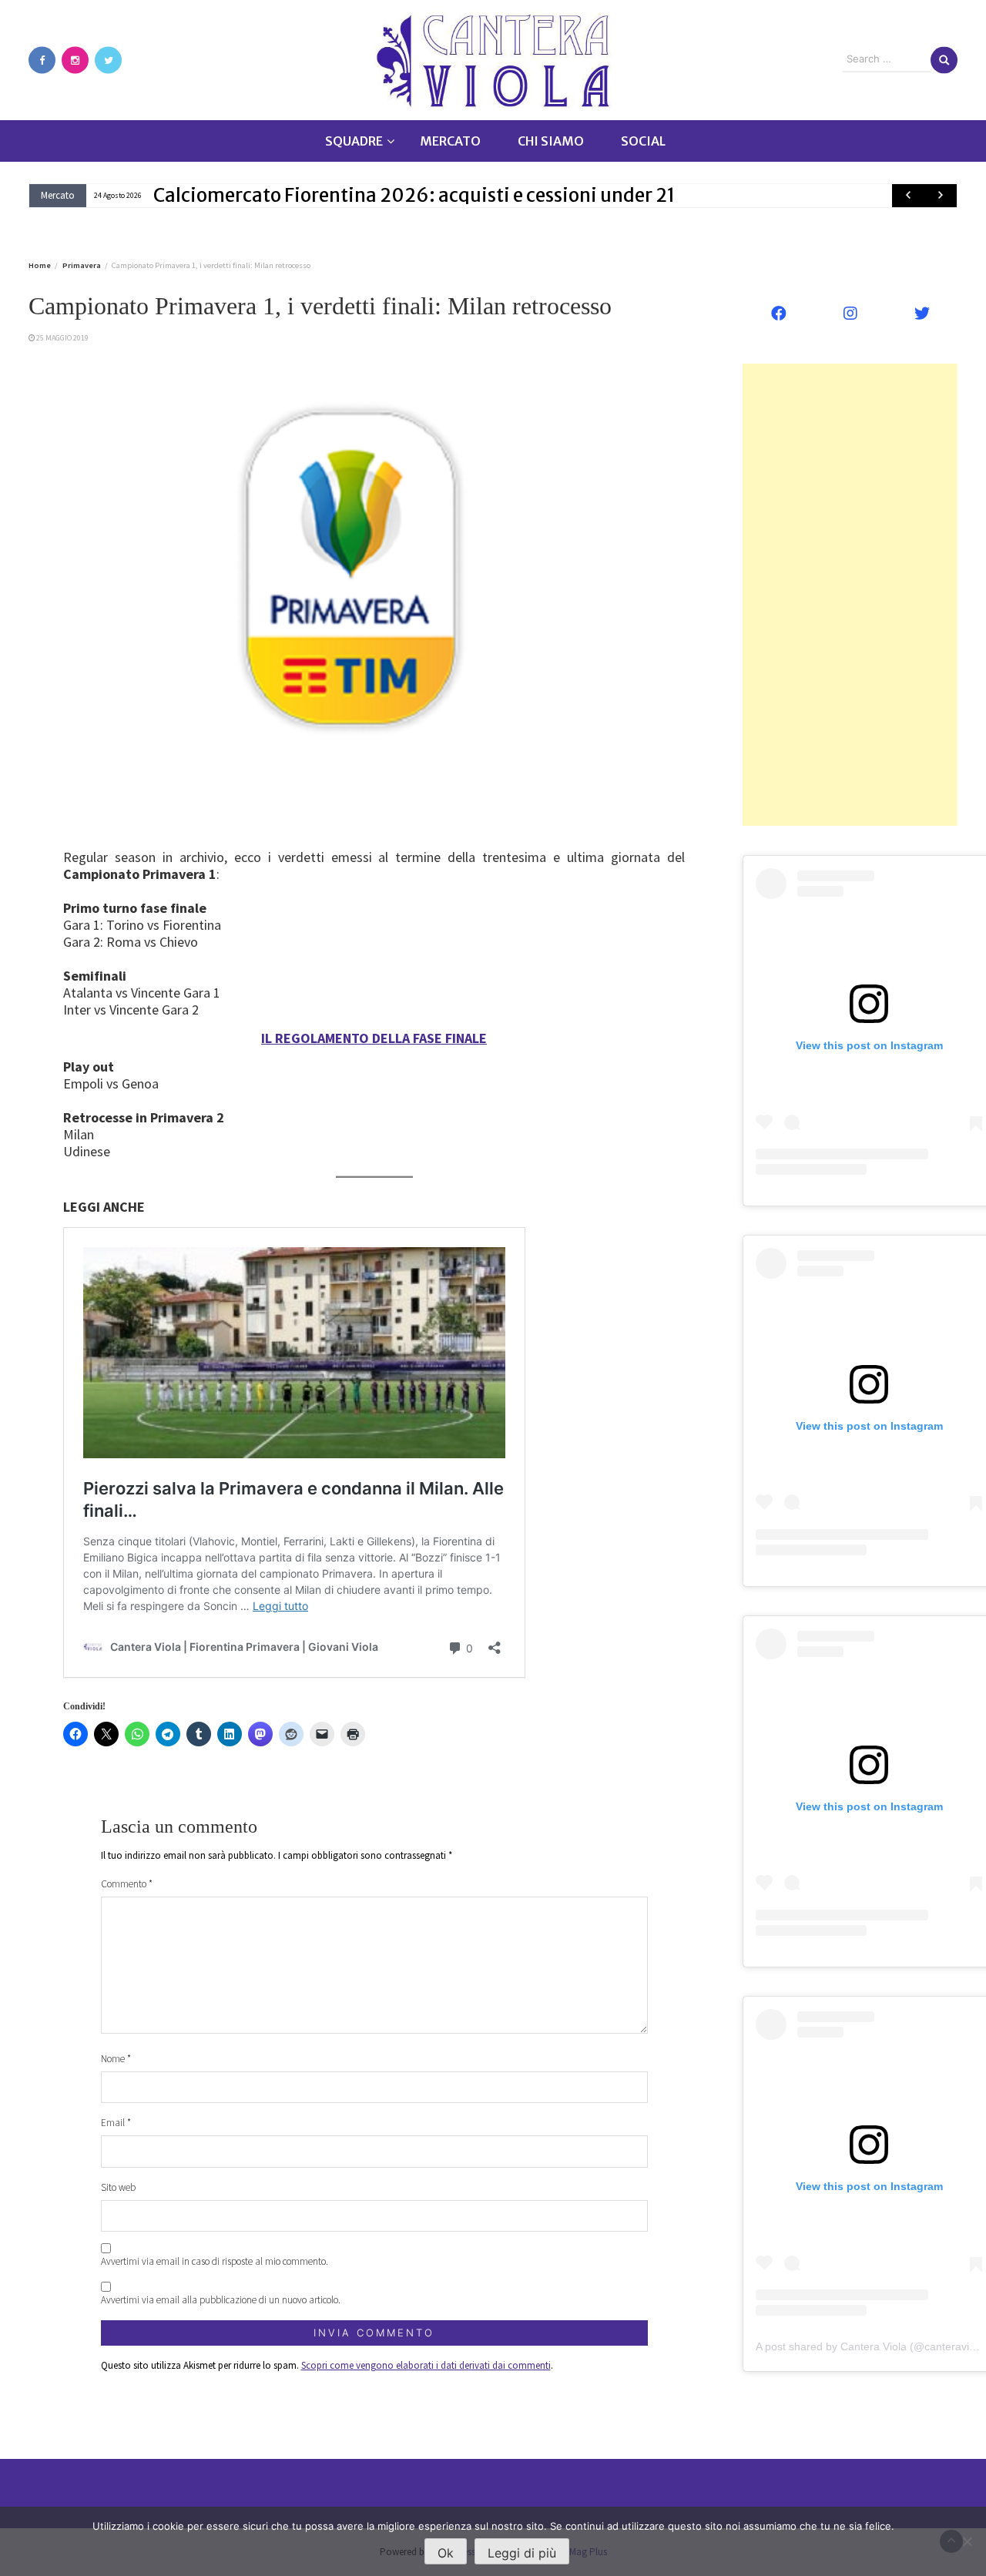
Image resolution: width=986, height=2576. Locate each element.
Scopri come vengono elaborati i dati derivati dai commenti (426, 2365)
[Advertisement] (850, 595)
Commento (127, 1884)
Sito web (118, 2187)
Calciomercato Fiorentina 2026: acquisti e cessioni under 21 (414, 195)
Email (116, 2123)
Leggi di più (522, 2553)
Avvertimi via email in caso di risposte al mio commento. (215, 2261)
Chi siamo (551, 141)
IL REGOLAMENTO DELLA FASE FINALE (374, 1038)
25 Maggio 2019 (62, 338)
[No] (967, 2541)
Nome (116, 2059)
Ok (446, 2553)
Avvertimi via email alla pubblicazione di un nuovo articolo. (221, 2300)
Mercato (450, 141)
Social (643, 141)
